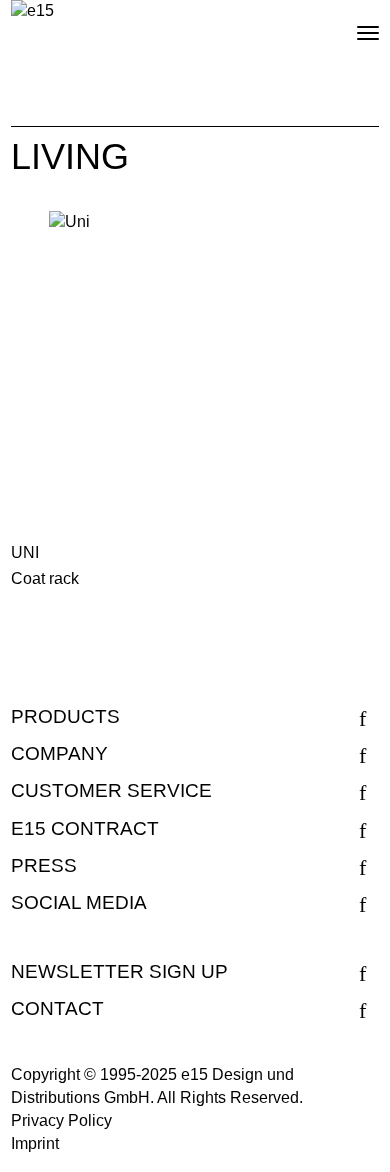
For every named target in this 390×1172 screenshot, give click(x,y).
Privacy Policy (61, 1120)
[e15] (32, 11)
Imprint (35, 1143)
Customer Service (111, 790)
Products (65, 716)
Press (44, 865)
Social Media (79, 902)
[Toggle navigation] (351, 25)
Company (59, 753)
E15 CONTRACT (85, 828)
